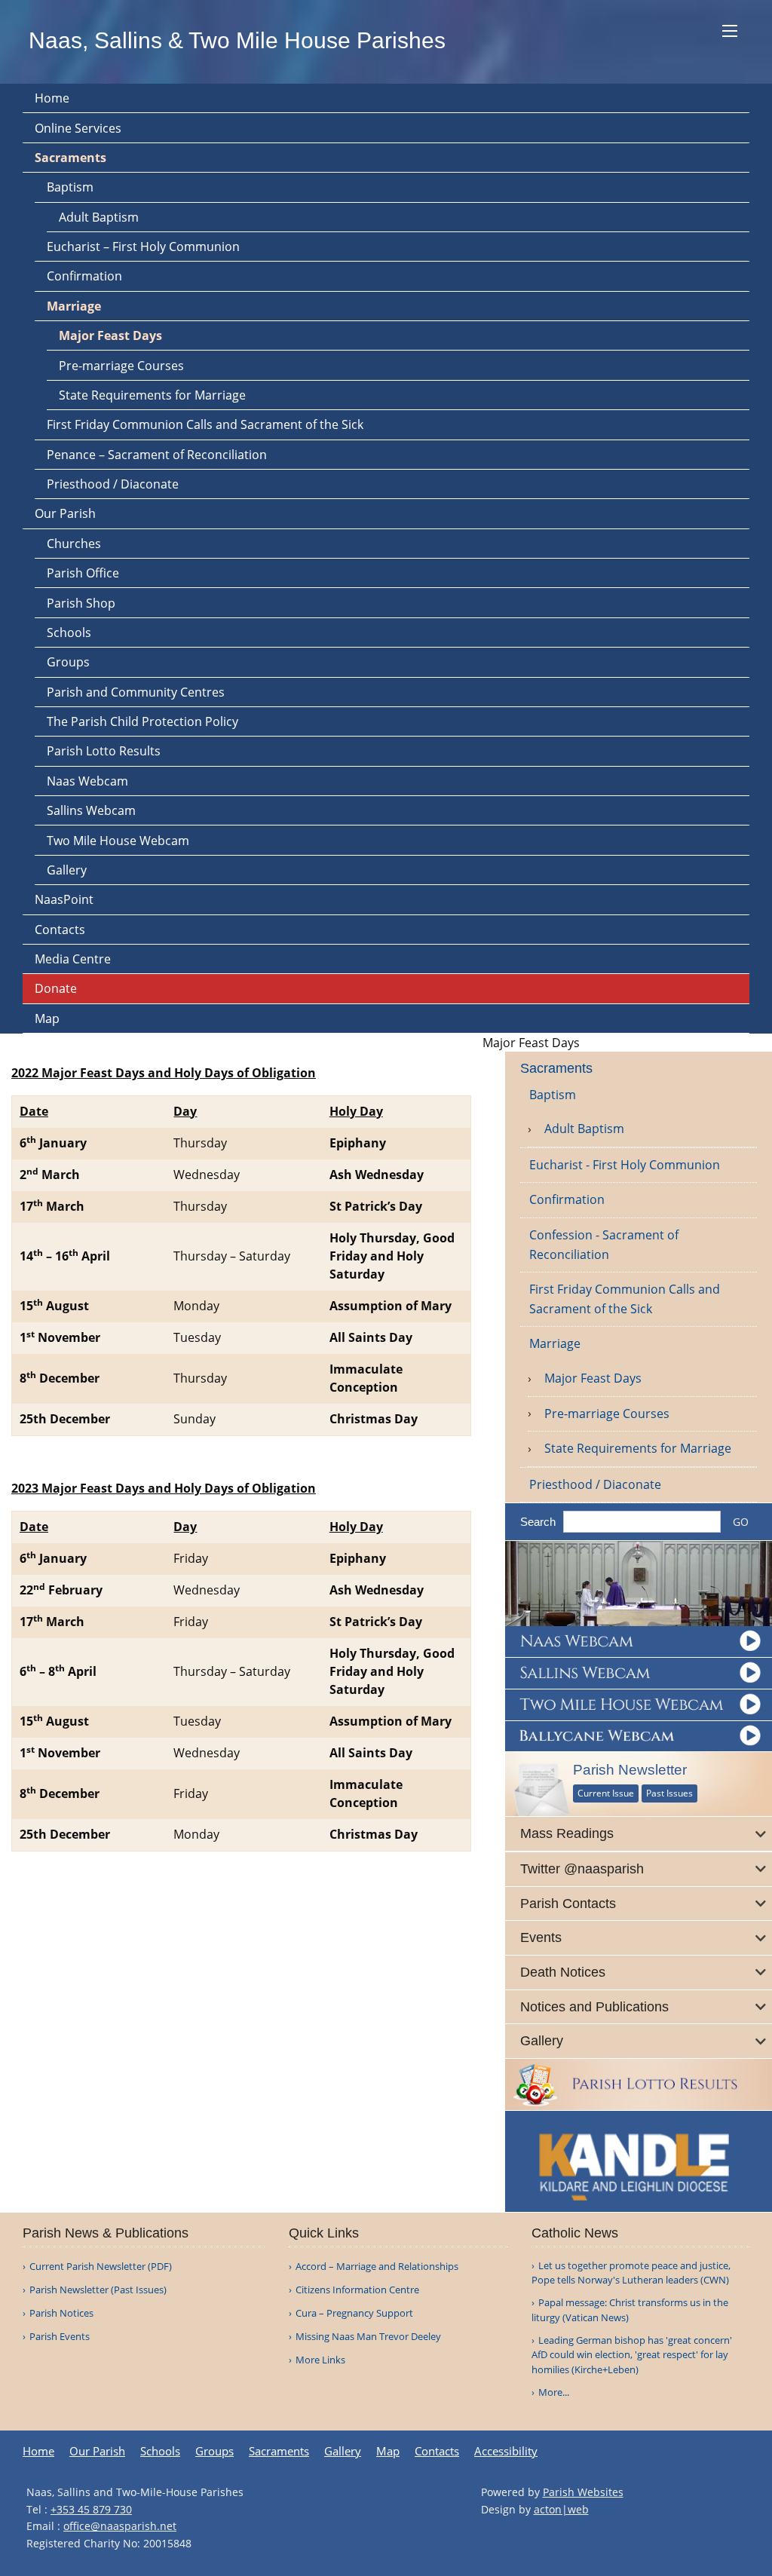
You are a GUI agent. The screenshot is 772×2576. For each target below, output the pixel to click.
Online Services (78, 128)
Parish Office (83, 573)
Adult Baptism (99, 217)
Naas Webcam (87, 781)
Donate (56, 988)
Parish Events (60, 2337)
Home (52, 98)
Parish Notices (61, 2313)
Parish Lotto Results (104, 751)
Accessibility (506, 2451)
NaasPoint (64, 899)
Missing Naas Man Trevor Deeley (368, 2337)
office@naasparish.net (120, 2526)
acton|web (561, 2509)
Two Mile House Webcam (118, 841)
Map (47, 1018)
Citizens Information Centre (357, 2290)
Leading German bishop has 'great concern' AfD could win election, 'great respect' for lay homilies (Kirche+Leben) (632, 2355)
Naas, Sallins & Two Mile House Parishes (237, 40)
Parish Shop (81, 603)
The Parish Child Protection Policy (142, 721)
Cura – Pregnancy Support (354, 2313)
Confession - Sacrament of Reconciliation (604, 1245)
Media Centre (73, 959)
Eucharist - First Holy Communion (625, 1165)
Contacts (60, 930)
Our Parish (65, 513)
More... (554, 2392)
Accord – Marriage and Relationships (377, 2267)
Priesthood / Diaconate (113, 484)
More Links (320, 2360)
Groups (68, 662)
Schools (69, 633)
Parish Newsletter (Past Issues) (98, 2290)
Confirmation (84, 276)
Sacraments (70, 158)
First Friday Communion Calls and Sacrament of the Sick (205, 424)
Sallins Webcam (91, 810)
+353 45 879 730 (91, 2509)
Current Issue (606, 1793)
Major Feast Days (110, 335)
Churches (74, 544)
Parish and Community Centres (136, 692)
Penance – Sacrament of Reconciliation (157, 455)
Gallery (67, 870)
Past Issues (669, 1793)
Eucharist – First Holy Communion (143, 247)
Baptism (70, 187)
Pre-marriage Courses (121, 366)
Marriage (74, 306)
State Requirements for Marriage (152, 395)
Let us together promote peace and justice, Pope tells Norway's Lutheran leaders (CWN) (631, 2273)
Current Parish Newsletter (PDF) (101, 2267)
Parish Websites (583, 2492)
